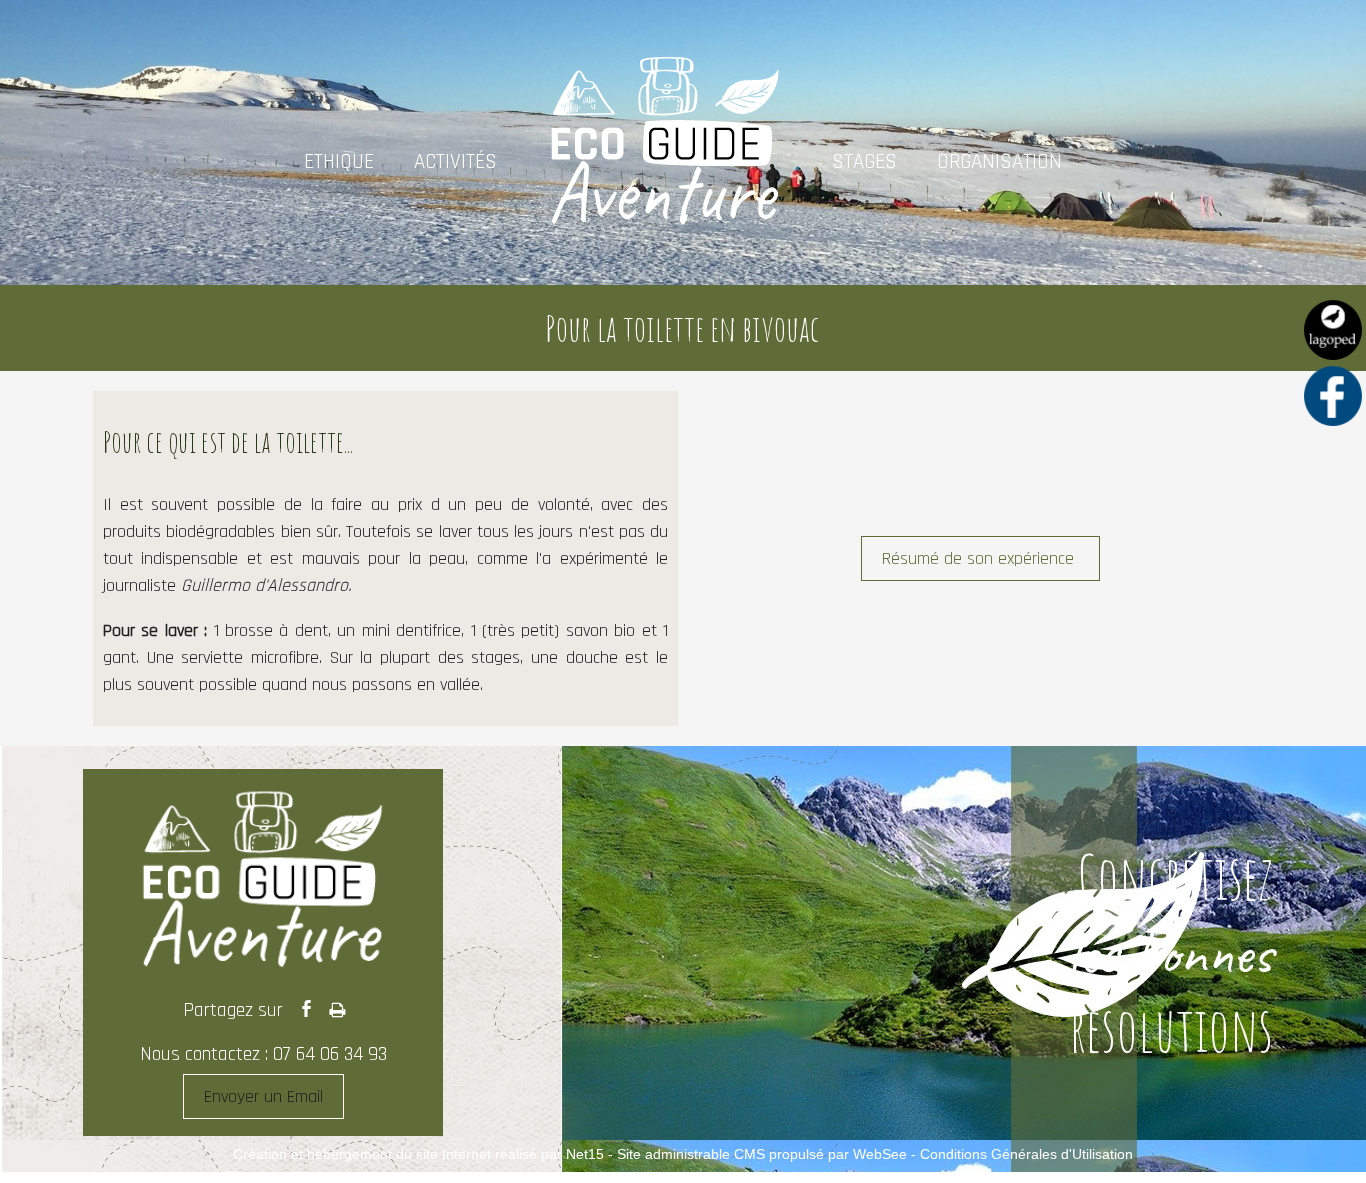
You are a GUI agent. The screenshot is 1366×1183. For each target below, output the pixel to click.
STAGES (864, 161)
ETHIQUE (339, 161)
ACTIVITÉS (455, 161)
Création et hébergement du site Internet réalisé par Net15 (418, 1154)
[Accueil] (664, 161)
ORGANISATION (999, 161)
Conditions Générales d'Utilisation (1026, 1154)
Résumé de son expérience (980, 558)
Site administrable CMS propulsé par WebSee (762, 1154)
